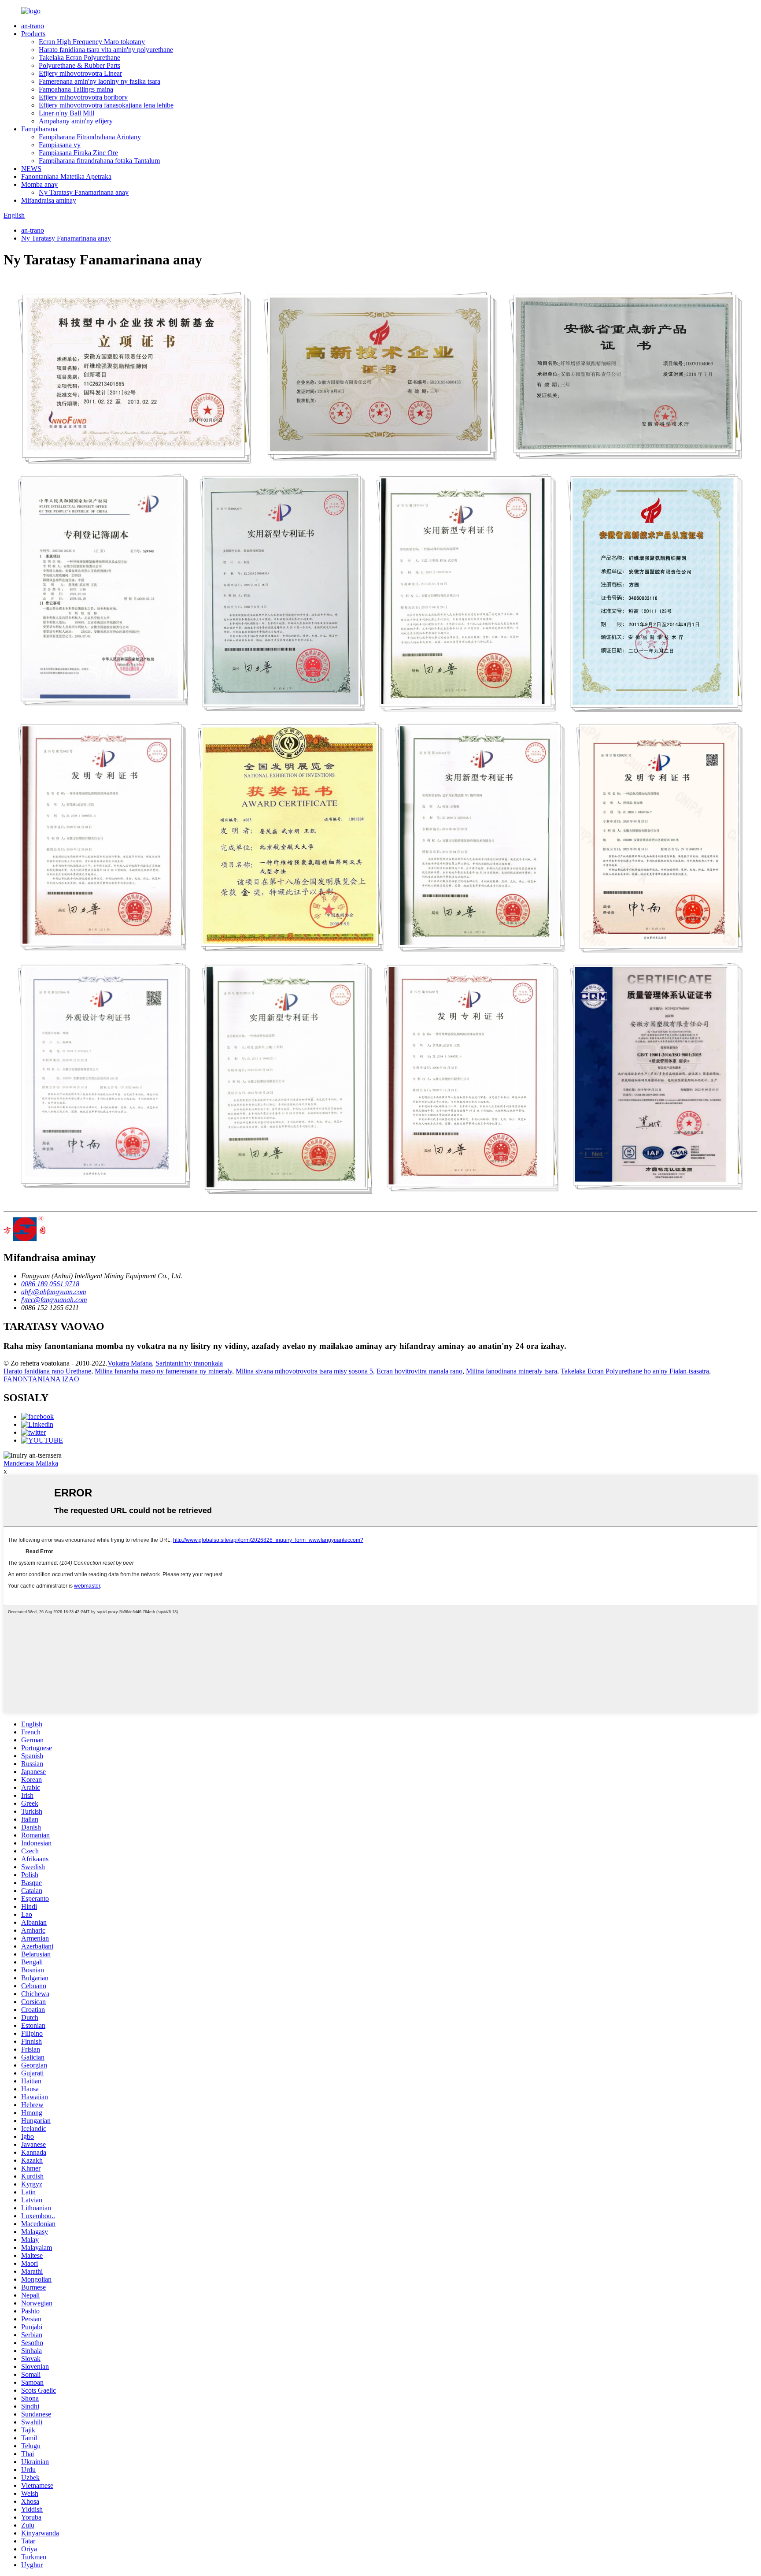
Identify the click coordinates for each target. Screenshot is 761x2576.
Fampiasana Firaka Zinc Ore (78, 153)
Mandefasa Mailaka (31, 1463)
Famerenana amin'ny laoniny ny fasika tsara (100, 81)
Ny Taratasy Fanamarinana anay (84, 192)
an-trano (33, 26)
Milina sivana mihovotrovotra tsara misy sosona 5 (304, 1371)
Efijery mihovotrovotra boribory (83, 97)
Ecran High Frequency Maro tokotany (92, 42)
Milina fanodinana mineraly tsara (512, 1371)
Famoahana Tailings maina (76, 89)
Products (33, 34)
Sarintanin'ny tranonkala (189, 1363)
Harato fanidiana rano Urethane (47, 1371)
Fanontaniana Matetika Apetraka (66, 176)
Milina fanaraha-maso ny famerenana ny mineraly (163, 1371)
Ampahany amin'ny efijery (76, 121)
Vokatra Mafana (130, 1363)
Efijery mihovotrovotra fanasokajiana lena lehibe (106, 105)
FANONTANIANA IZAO (41, 1379)
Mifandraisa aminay (49, 200)
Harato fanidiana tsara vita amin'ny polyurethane (106, 50)
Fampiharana (39, 129)
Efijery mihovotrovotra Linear (80, 73)
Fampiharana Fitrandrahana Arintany (90, 137)
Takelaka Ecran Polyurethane (79, 58)
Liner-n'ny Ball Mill (66, 113)
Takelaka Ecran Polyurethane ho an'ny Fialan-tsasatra (635, 1371)
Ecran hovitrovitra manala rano (419, 1371)
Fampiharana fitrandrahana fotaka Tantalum (99, 161)
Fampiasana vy (60, 145)
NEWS (31, 169)
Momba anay (39, 184)
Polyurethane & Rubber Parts (79, 65)
